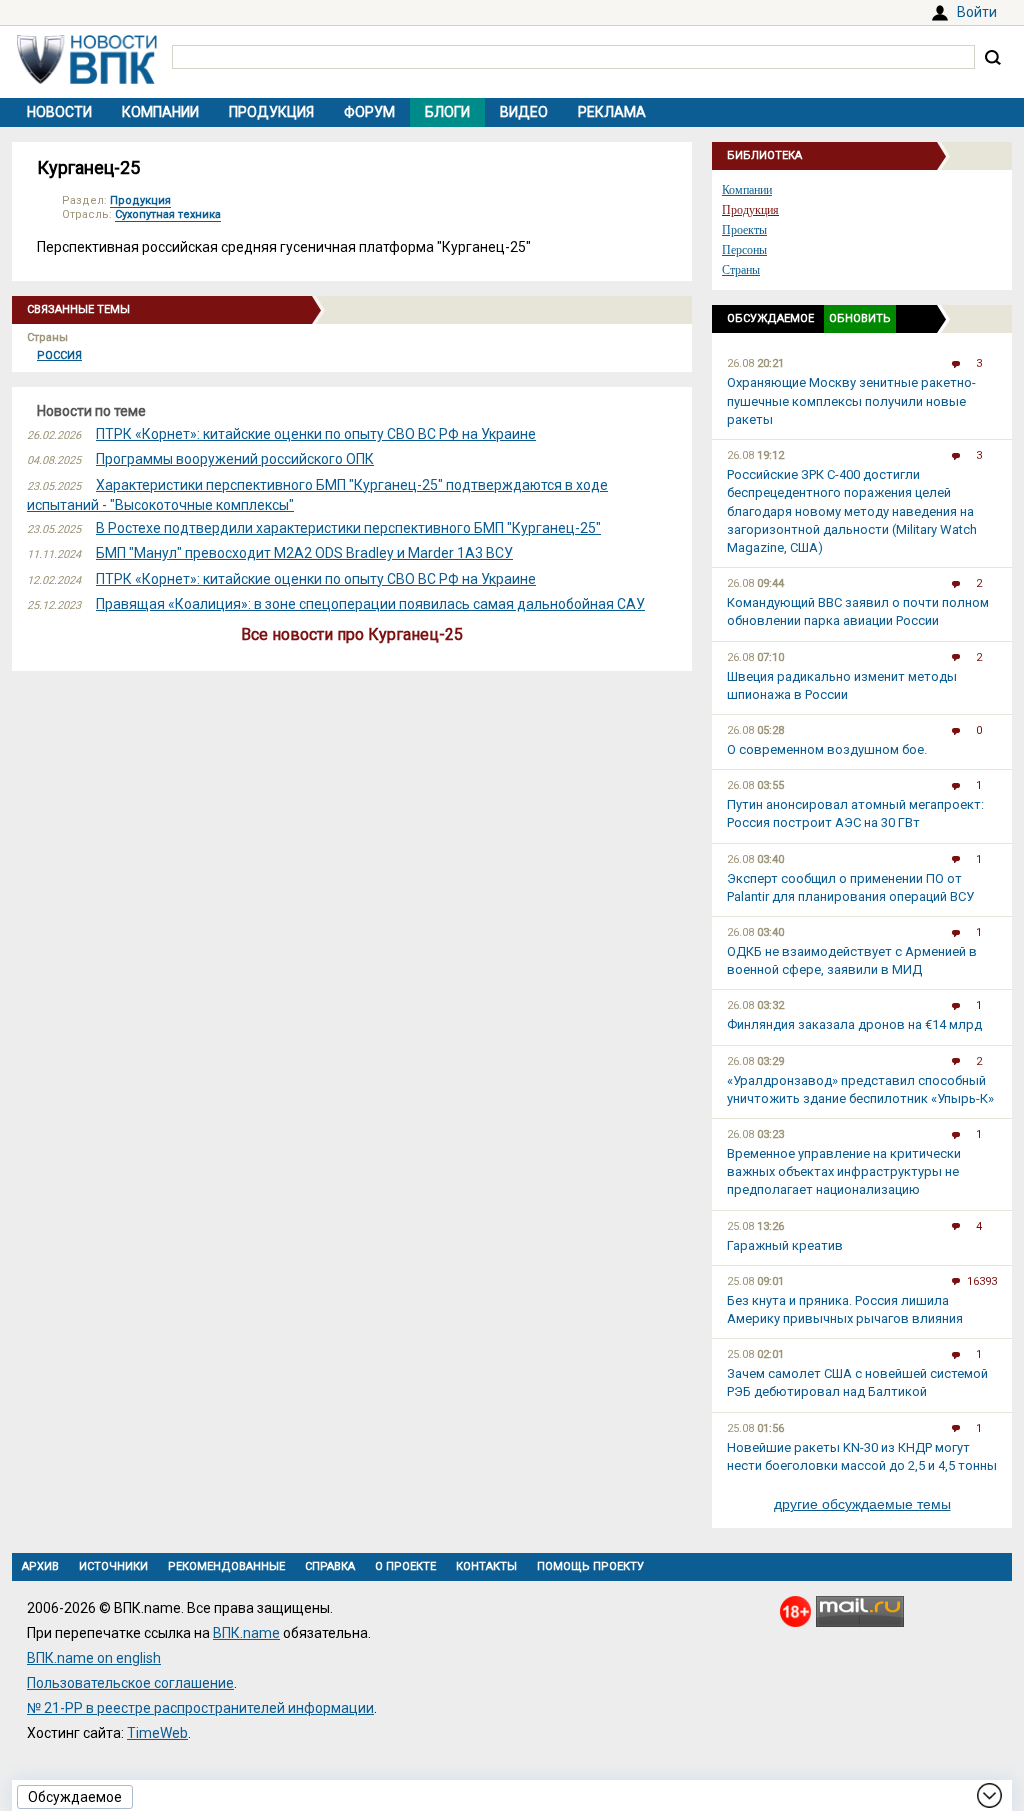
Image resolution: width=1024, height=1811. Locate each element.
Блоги (447, 112)
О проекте (405, 1566)
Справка (330, 1566)
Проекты (744, 230)
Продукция (271, 112)
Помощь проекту (590, 1566)
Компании (160, 112)
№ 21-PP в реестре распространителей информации (200, 1708)
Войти (977, 12)
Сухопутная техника (168, 214)
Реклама (612, 112)
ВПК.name (246, 1633)
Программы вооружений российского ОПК (235, 459)
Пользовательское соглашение (130, 1683)
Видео (524, 112)
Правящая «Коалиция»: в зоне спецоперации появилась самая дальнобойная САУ (370, 604)
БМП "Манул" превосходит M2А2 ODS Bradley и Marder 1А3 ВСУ (304, 553)
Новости (59, 112)
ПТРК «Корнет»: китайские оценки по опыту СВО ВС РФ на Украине (316, 434)
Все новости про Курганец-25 (352, 634)
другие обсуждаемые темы (862, 1504)
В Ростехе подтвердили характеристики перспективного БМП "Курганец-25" (348, 528)
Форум (369, 112)
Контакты (486, 1566)
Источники (113, 1566)
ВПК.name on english (94, 1658)
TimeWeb (157, 1733)
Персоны (744, 250)
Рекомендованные (226, 1566)
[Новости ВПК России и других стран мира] (87, 79)
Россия (59, 355)
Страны (741, 270)
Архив (40, 1566)
